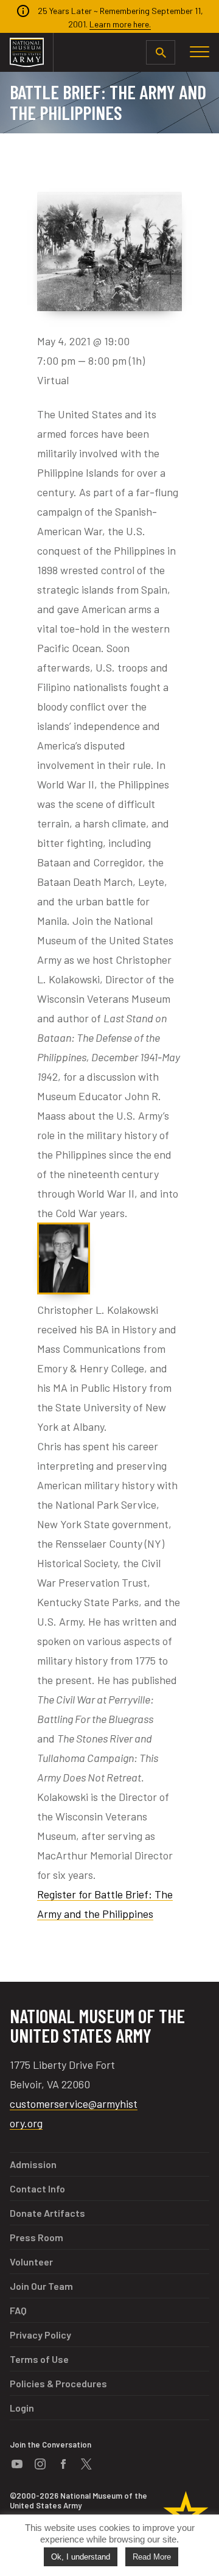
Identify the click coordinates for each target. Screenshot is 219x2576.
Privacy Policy (40, 2335)
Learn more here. (120, 24)
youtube (17, 2464)
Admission (33, 2164)
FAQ (18, 2310)
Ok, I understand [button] (81, 2557)
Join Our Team (41, 2286)
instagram (40, 2464)
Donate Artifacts (47, 2213)
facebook (63, 2464)
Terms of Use (39, 2359)
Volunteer (31, 2262)
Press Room (36, 2237)
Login (22, 2408)
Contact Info (37, 2188)
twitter (86, 2464)
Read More (152, 2557)
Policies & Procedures (58, 2383)
